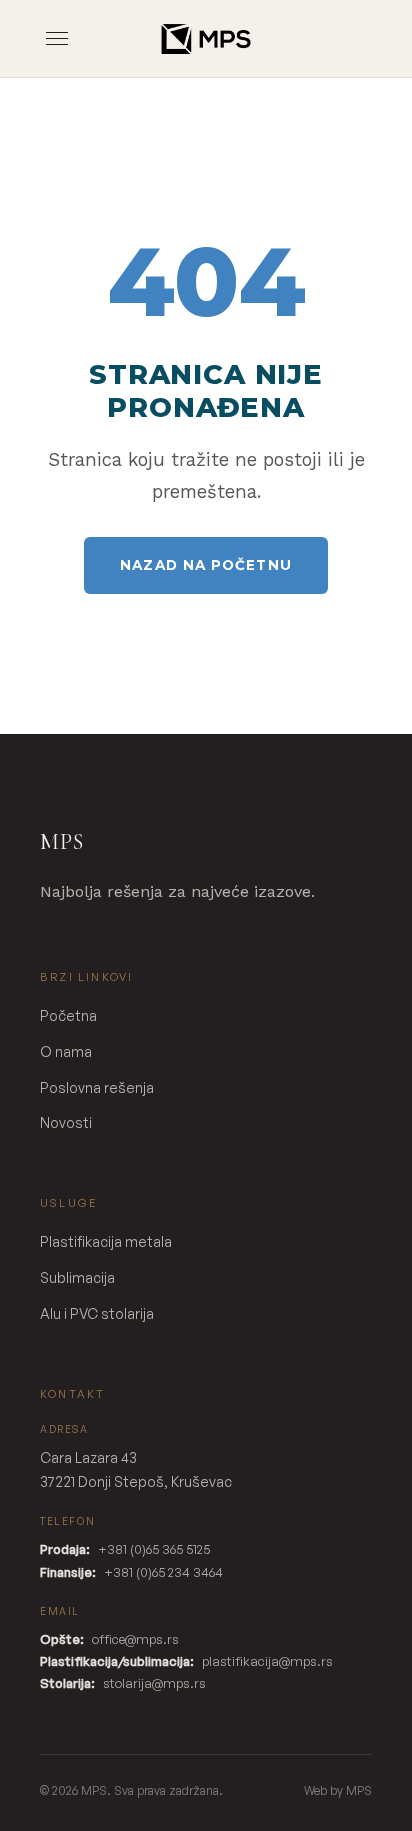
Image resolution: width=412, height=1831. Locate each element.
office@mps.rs (135, 1639)
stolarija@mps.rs (154, 1683)
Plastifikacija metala (106, 1241)
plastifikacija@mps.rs (267, 1661)
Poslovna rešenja (97, 1087)
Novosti (66, 1122)
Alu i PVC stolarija (97, 1313)
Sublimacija (77, 1277)
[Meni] (57, 38)
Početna (68, 1015)
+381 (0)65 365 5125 (154, 1549)
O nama (66, 1051)
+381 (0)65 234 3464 (163, 1572)
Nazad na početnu (205, 565)
